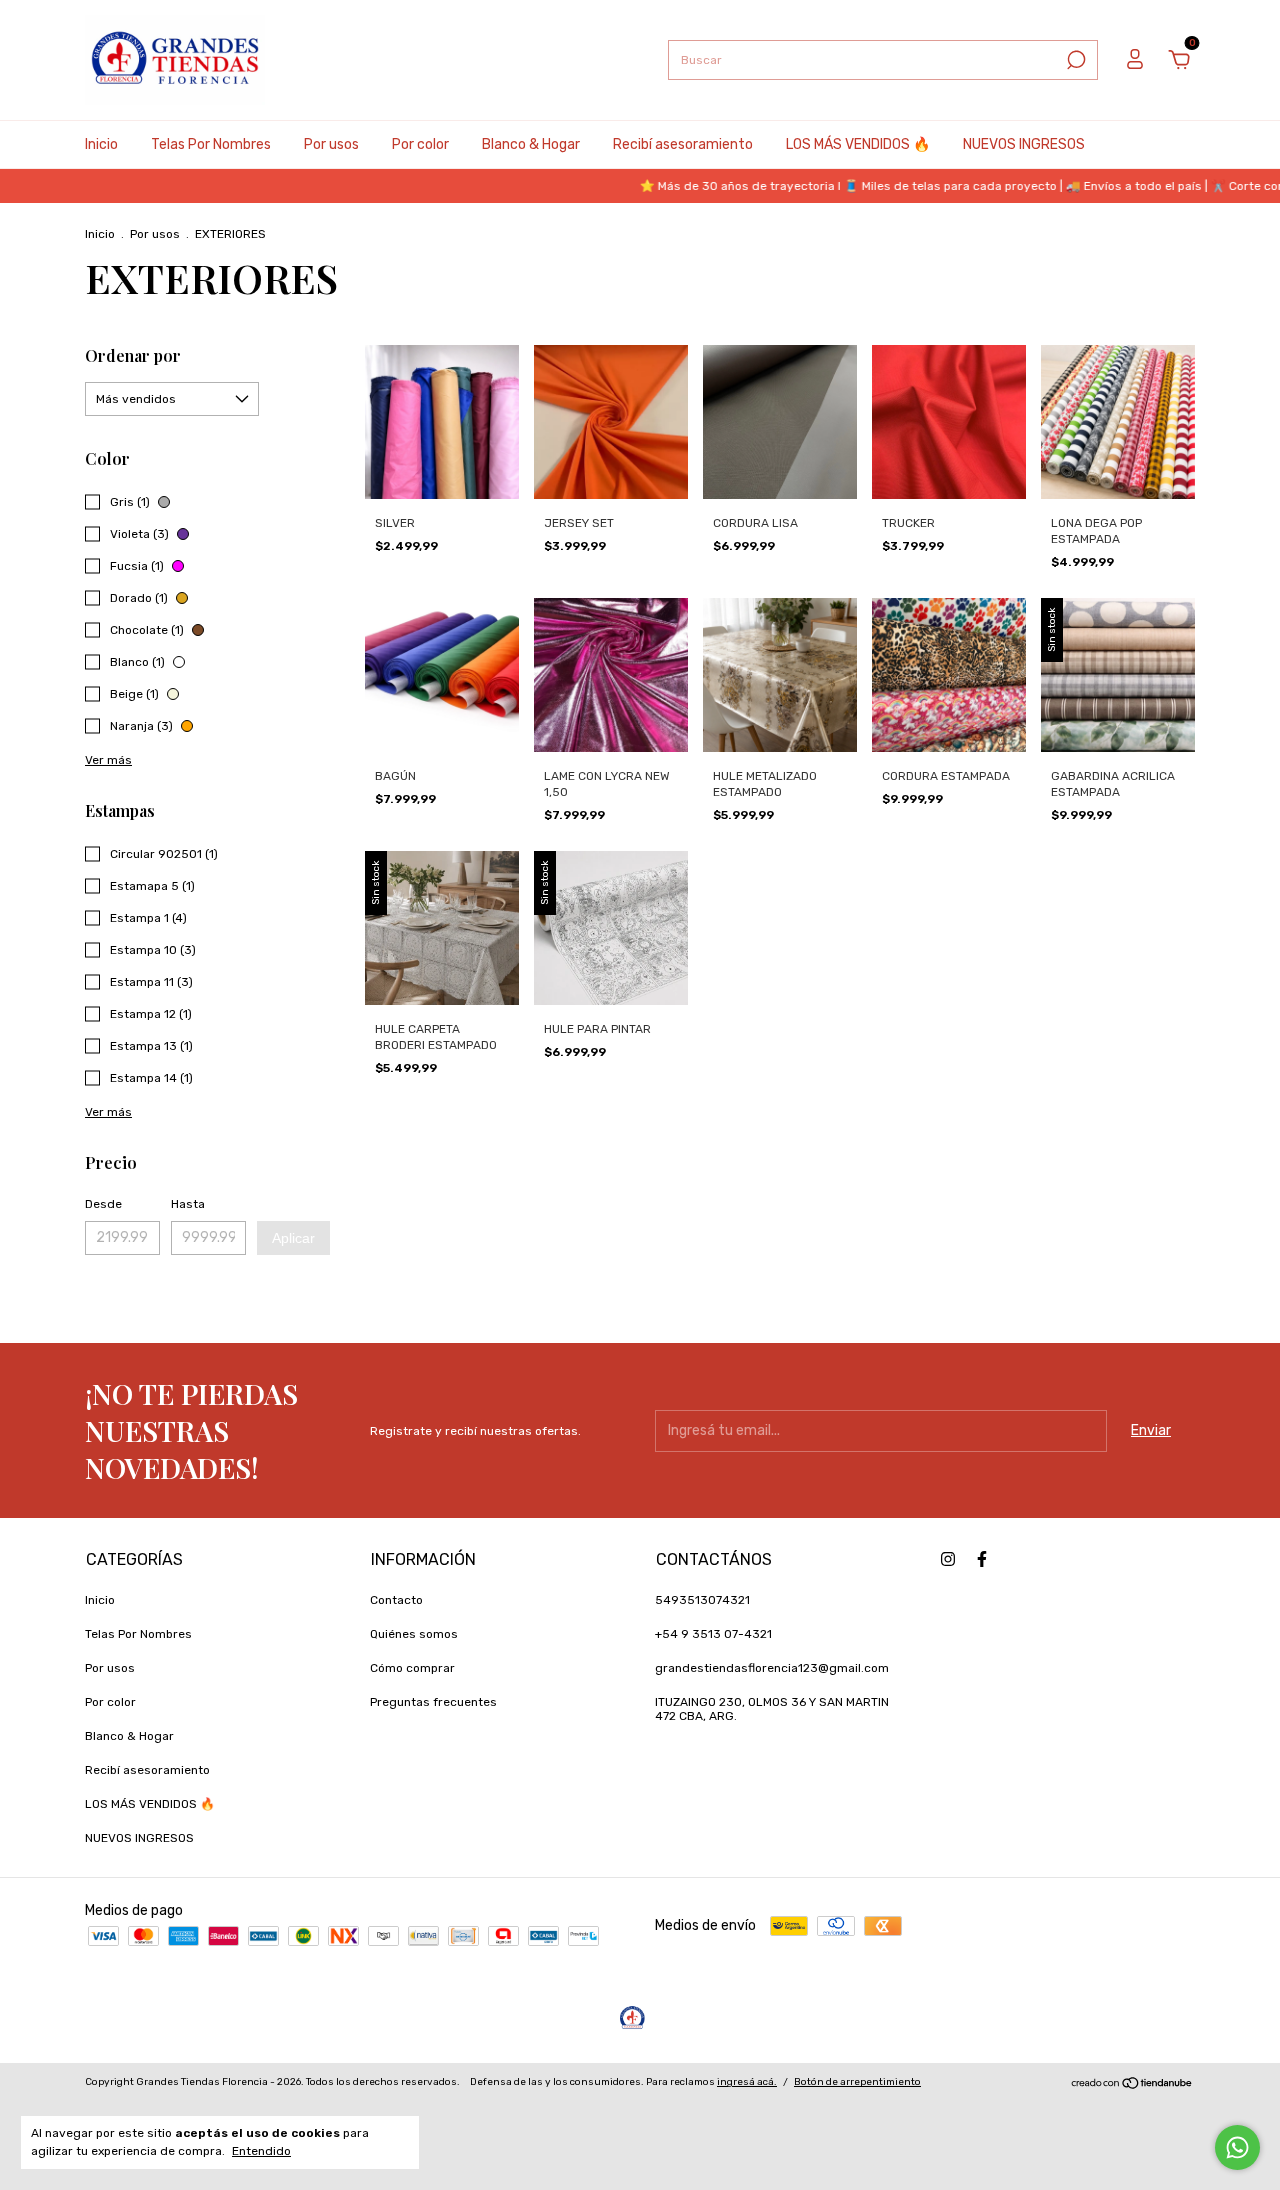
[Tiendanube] (1132, 2085)
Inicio (101, 144)
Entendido (261, 2151)
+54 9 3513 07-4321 (713, 1634)
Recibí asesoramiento (683, 144)
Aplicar (293, 1238)
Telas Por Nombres (211, 144)
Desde (103, 1204)
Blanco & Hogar (531, 144)
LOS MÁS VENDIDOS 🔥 (858, 144)
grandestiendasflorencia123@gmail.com (772, 1668)
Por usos (331, 144)
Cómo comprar (412, 1668)
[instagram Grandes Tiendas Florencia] (948, 1559)
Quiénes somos (414, 1634)
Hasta (188, 1204)
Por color (420, 144)
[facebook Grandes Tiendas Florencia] (982, 1559)
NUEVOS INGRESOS (1024, 144)
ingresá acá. (747, 2082)
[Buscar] (1074, 60)
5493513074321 (702, 1600)
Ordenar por (133, 355)
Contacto (396, 1600)
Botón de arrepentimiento (857, 2082)
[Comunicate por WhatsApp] (1237, 2147)
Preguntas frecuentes (433, 1702)
